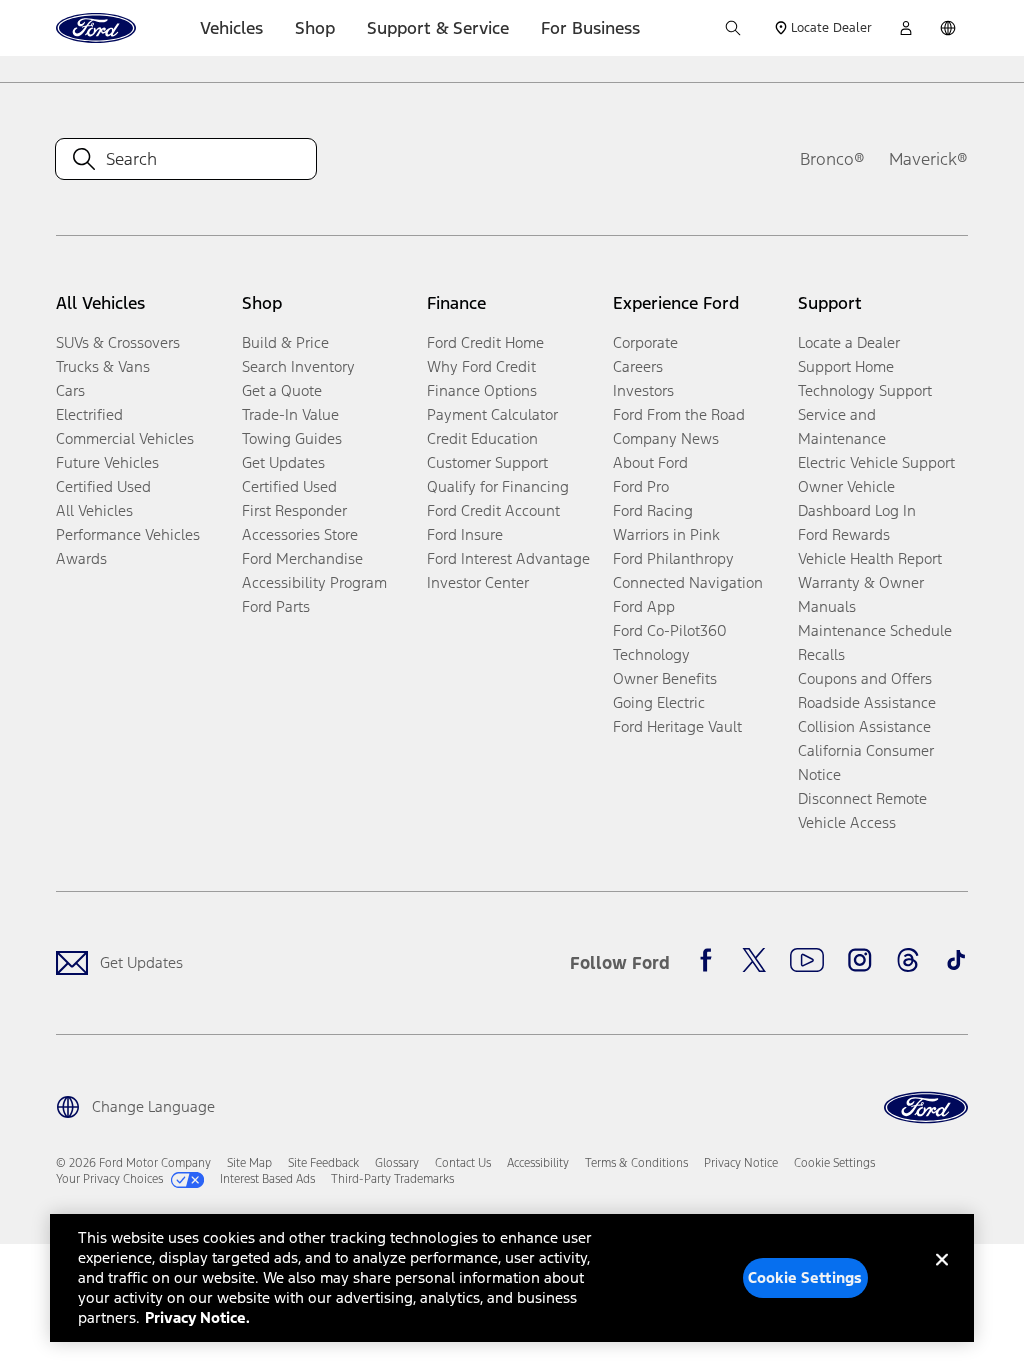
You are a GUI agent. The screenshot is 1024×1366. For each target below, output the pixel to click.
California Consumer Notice (866, 762)
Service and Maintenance (842, 426)
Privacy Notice (741, 1163)
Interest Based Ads (267, 1179)
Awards (81, 558)
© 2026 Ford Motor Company (133, 1163)
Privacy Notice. (197, 1317)
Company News (666, 438)
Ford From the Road (679, 414)
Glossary (397, 1163)
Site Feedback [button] (323, 1163)
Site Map (249, 1163)
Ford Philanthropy (673, 558)
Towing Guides (292, 438)
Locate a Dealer (849, 342)
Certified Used (103, 486)
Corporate (645, 342)
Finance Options (482, 390)
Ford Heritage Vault (677, 726)
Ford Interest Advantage (508, 558)
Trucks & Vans (103, 366)
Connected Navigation (688, 582)
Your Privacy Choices (109, 1179)
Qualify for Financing (498, 486)
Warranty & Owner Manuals (861, 594)
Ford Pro (641, 486)
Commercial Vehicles (125, 438)
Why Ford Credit (481, 366)
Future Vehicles (107, 462)
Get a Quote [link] (282, 390)
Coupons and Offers (865, 678)
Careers (638, 366)
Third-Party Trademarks (392, 1179)
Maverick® (928, 159)
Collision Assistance (864, 726)
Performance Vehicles (128, 534)
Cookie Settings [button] (834, 1163)
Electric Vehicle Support (876, 462)
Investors (643, 390)
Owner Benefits (665, 678)
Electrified (89, 414)
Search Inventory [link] (298, 366)
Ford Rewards (844, 534)
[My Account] (906, 28)
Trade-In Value (290, 414)
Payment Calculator (492, 414)
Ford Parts (276, 606)
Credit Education (482, 438)
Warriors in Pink (666, 534)
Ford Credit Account (493, 510)
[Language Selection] (948, 28)
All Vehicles (94, 510)
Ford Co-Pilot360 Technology (670, 642)
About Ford (650, 462)
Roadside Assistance (867, 702)
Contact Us (463, 1163)
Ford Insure (465, 534)
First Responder (294, 510)
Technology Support (865, 390)
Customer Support (487, 462)
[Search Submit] (733, 28)
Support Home (846, 366)
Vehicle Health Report (870, 558)
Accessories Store (300, 534)
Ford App (644, 606)
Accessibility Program (314, 582)
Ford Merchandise (302, 558)
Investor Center (478, 582)
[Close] (942, 1276)
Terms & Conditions (636, 1163)
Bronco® (832, 159)
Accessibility (538, 1163)
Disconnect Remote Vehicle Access (862, 810)
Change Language (153, 1106)
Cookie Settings (805, 1277)
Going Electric (659, 702)
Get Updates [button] (283, 462)
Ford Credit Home (485, 342)
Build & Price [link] (285, 342)
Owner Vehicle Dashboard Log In (857, 498)
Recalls (821, 654)
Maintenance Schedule (875, 630)
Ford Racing (653, 510)
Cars (70, 390)
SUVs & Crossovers (118, 342)
